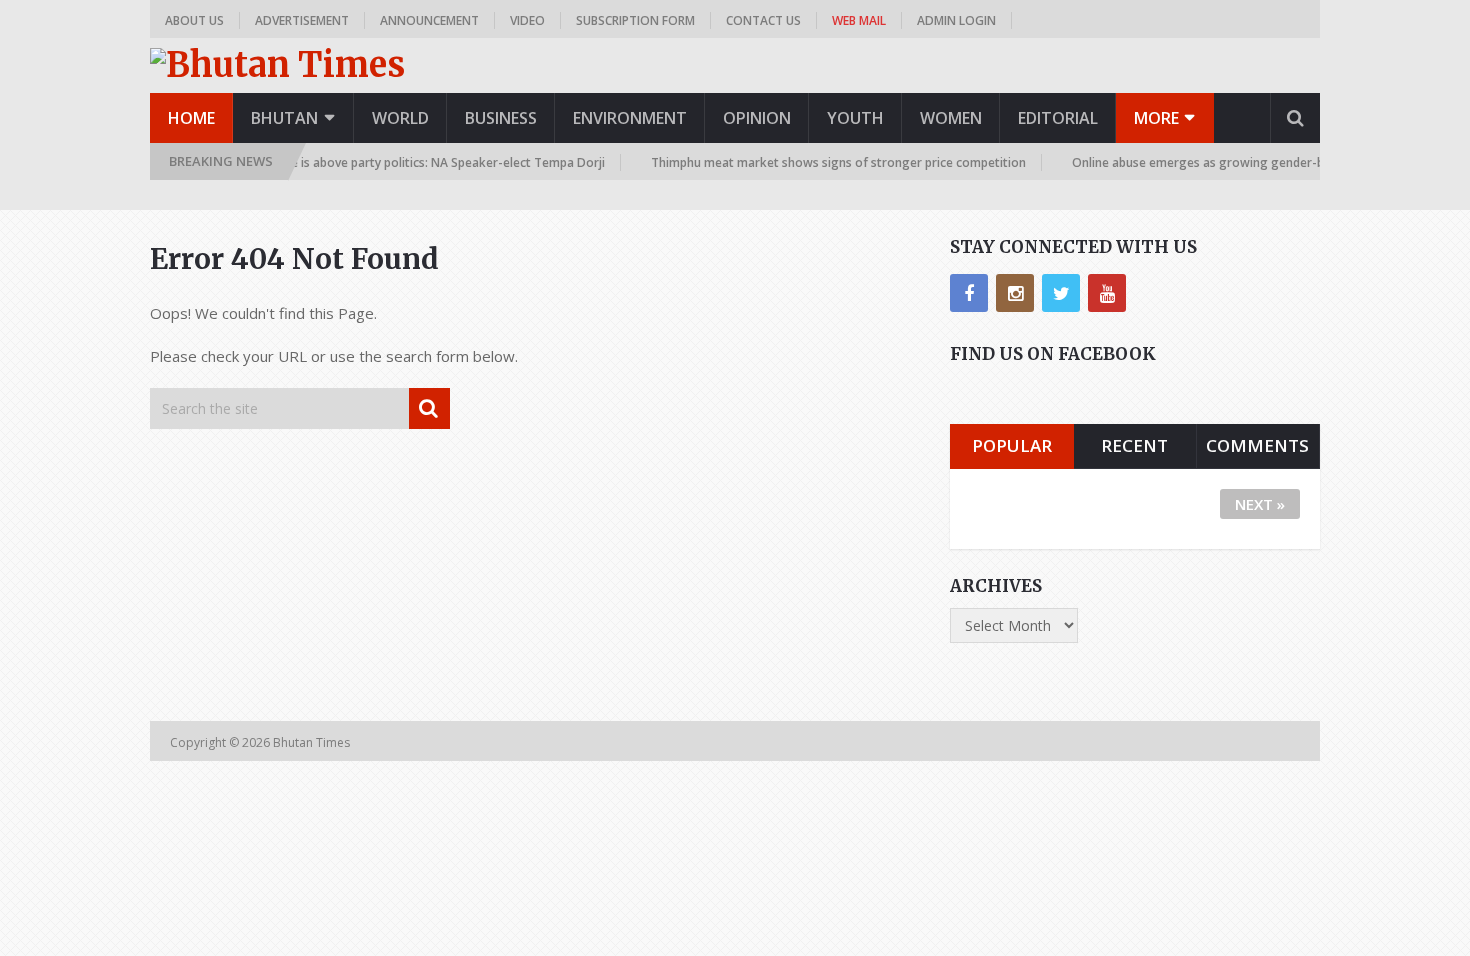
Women (951, 118)
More (1156, 118)
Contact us (763, 20)
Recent (1134, 445)
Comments (1257, 445)
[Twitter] (1061, 293)
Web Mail (859, 20)
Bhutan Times (313, 742)
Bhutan (284, 118)
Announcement (429, 20)
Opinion (757, 118)
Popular (1012, 445)
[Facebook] (969, 293)
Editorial (1058, 118)
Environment (630, 118)
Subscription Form (635, 20)
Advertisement (302, 20)
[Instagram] (1015, 293)
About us (194, 20)
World (400, 118)
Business (501, 118)
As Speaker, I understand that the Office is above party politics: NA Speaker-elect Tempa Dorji (319, 162)
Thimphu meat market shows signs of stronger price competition (820, 162)
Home (191, 118)
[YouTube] (1107, 293)
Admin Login (956, 20)
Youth (855, 118)
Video (527, 20)
